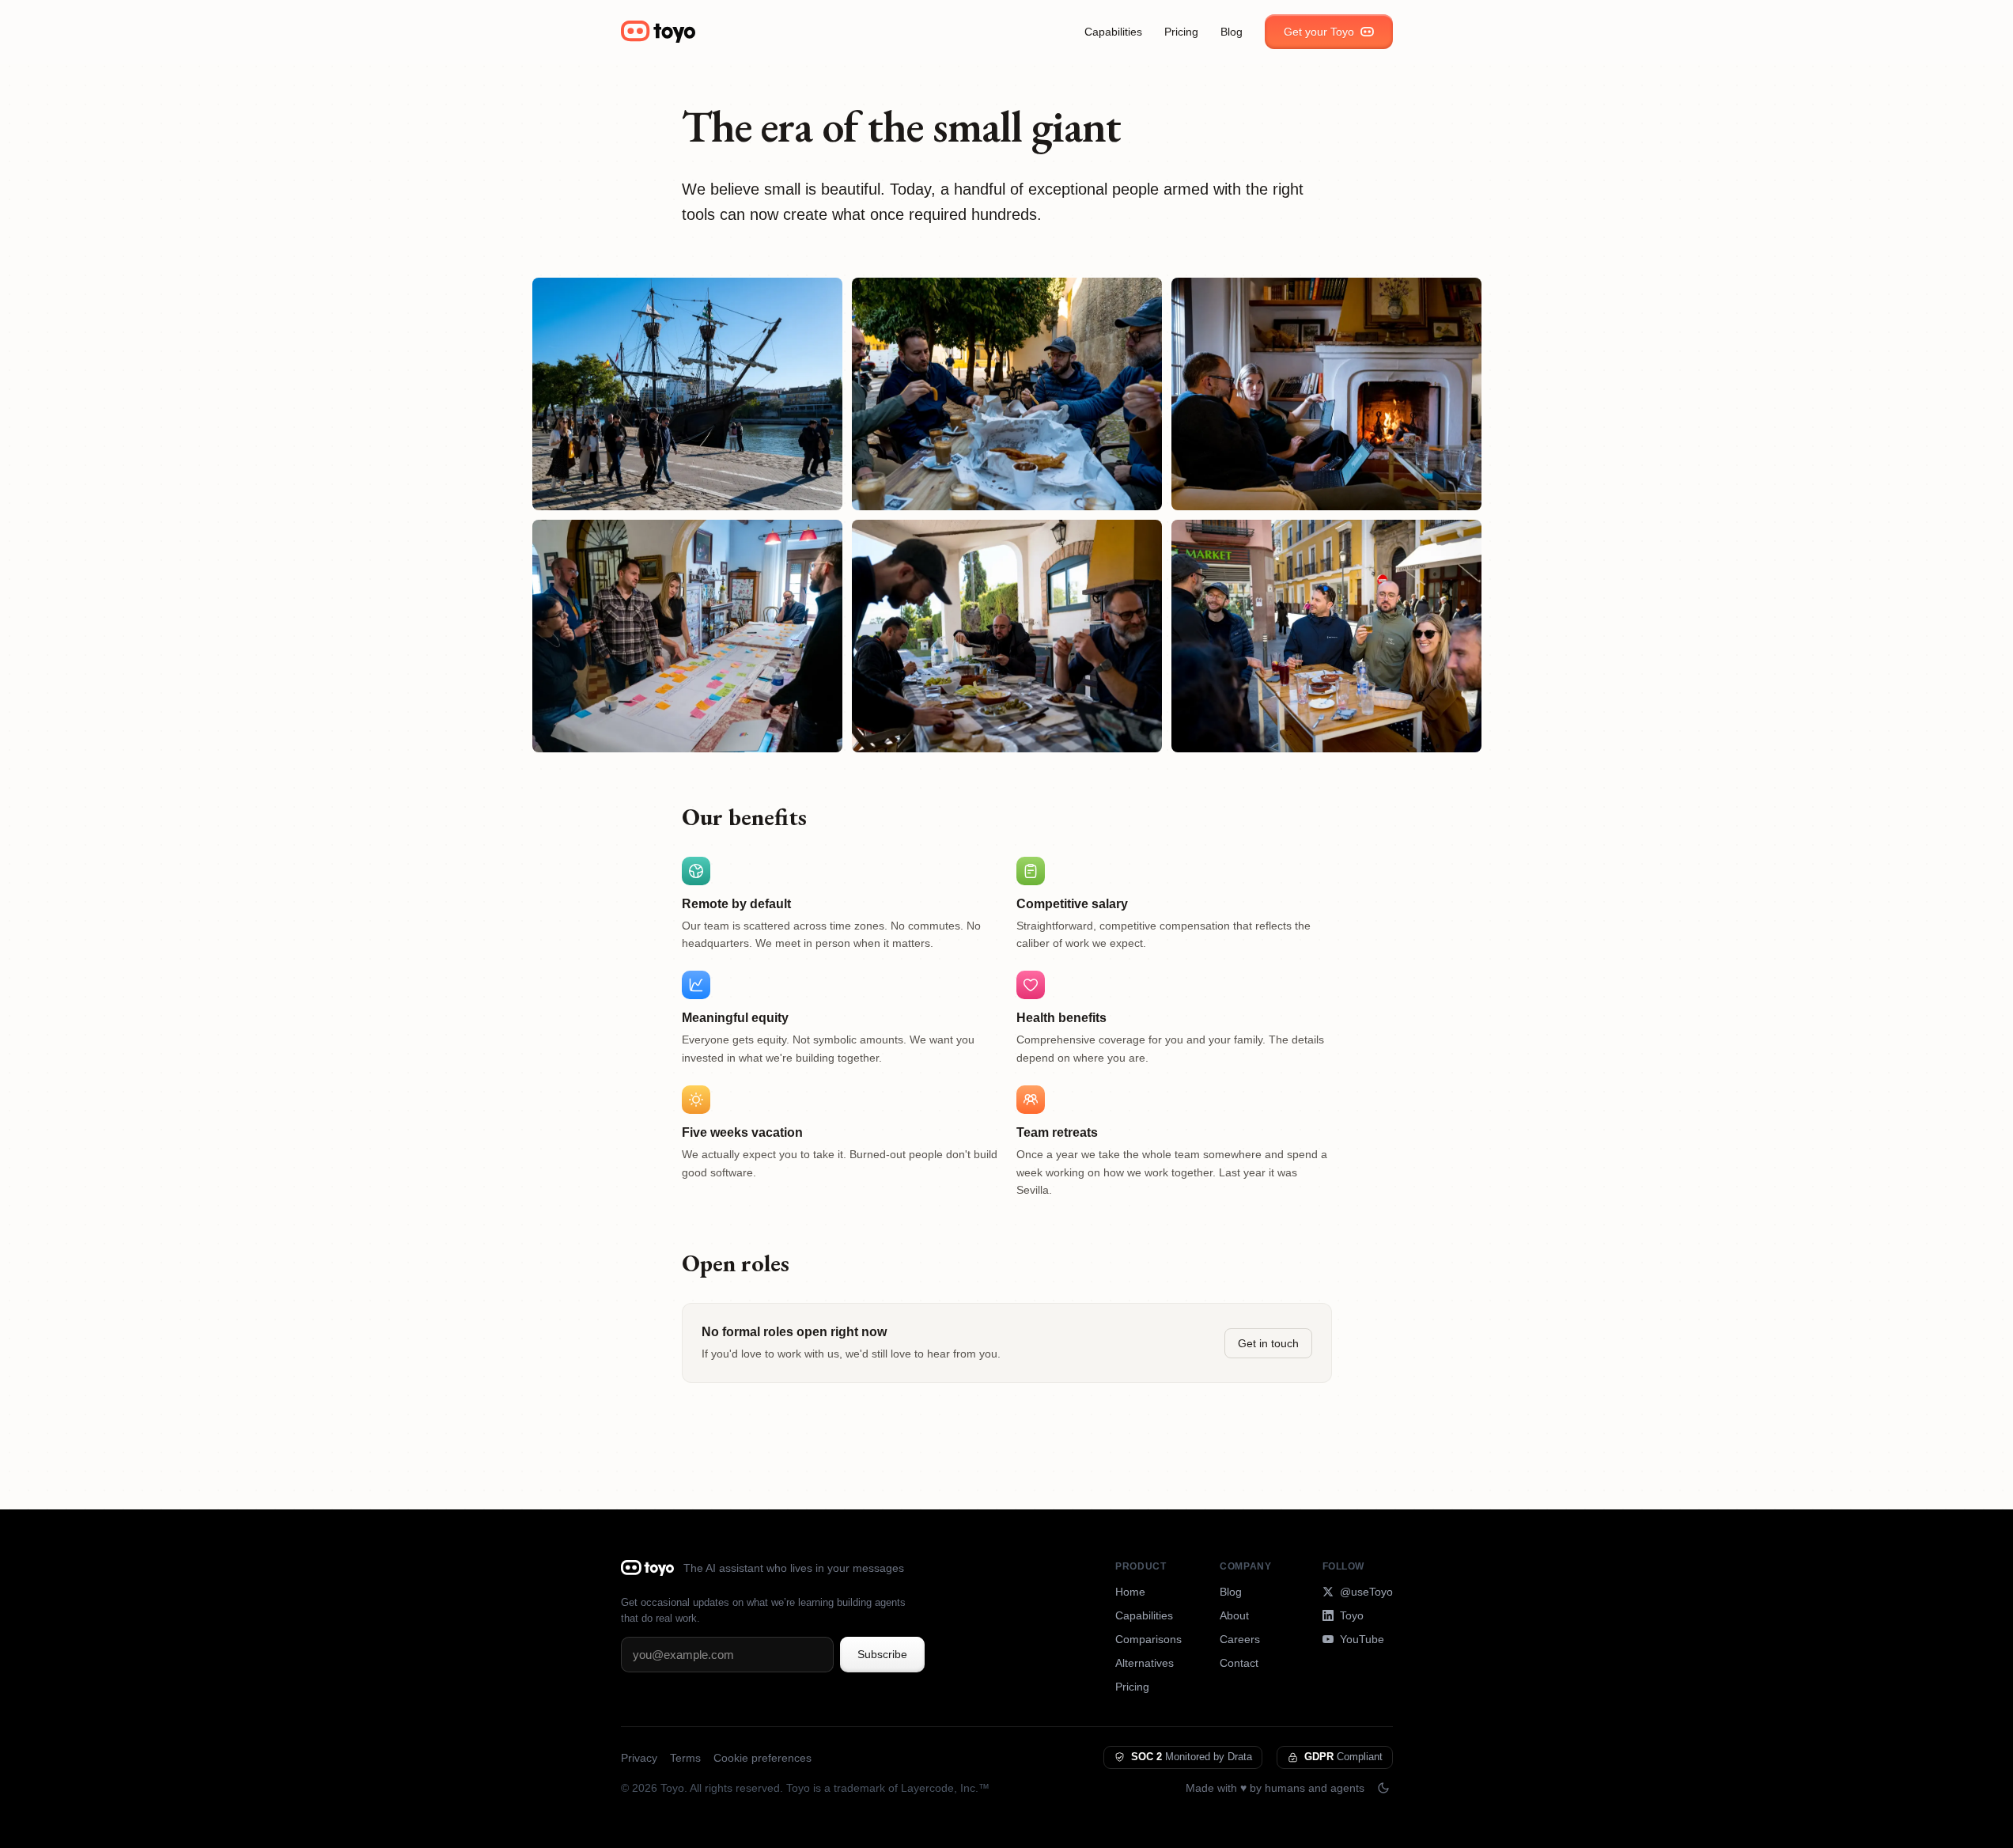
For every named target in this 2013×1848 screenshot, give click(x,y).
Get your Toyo (1319, 32)
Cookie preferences (762, 1758)
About (1234, 1615)
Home (1130, 1592)
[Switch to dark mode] (1383, 1788)
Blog (1232, 32)
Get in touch (1268, 1343)
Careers (1240, 1639)
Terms (685, 1758)
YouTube (1362, 1639)
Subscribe (882, 1654)
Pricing (1181, 32)
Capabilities (1113, 32)
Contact (1239, 1663)
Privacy (639, 1758)
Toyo (1352, 1615)
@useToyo (1366, 1592)
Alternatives (1145, 1663)
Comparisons (1148, 1639)
